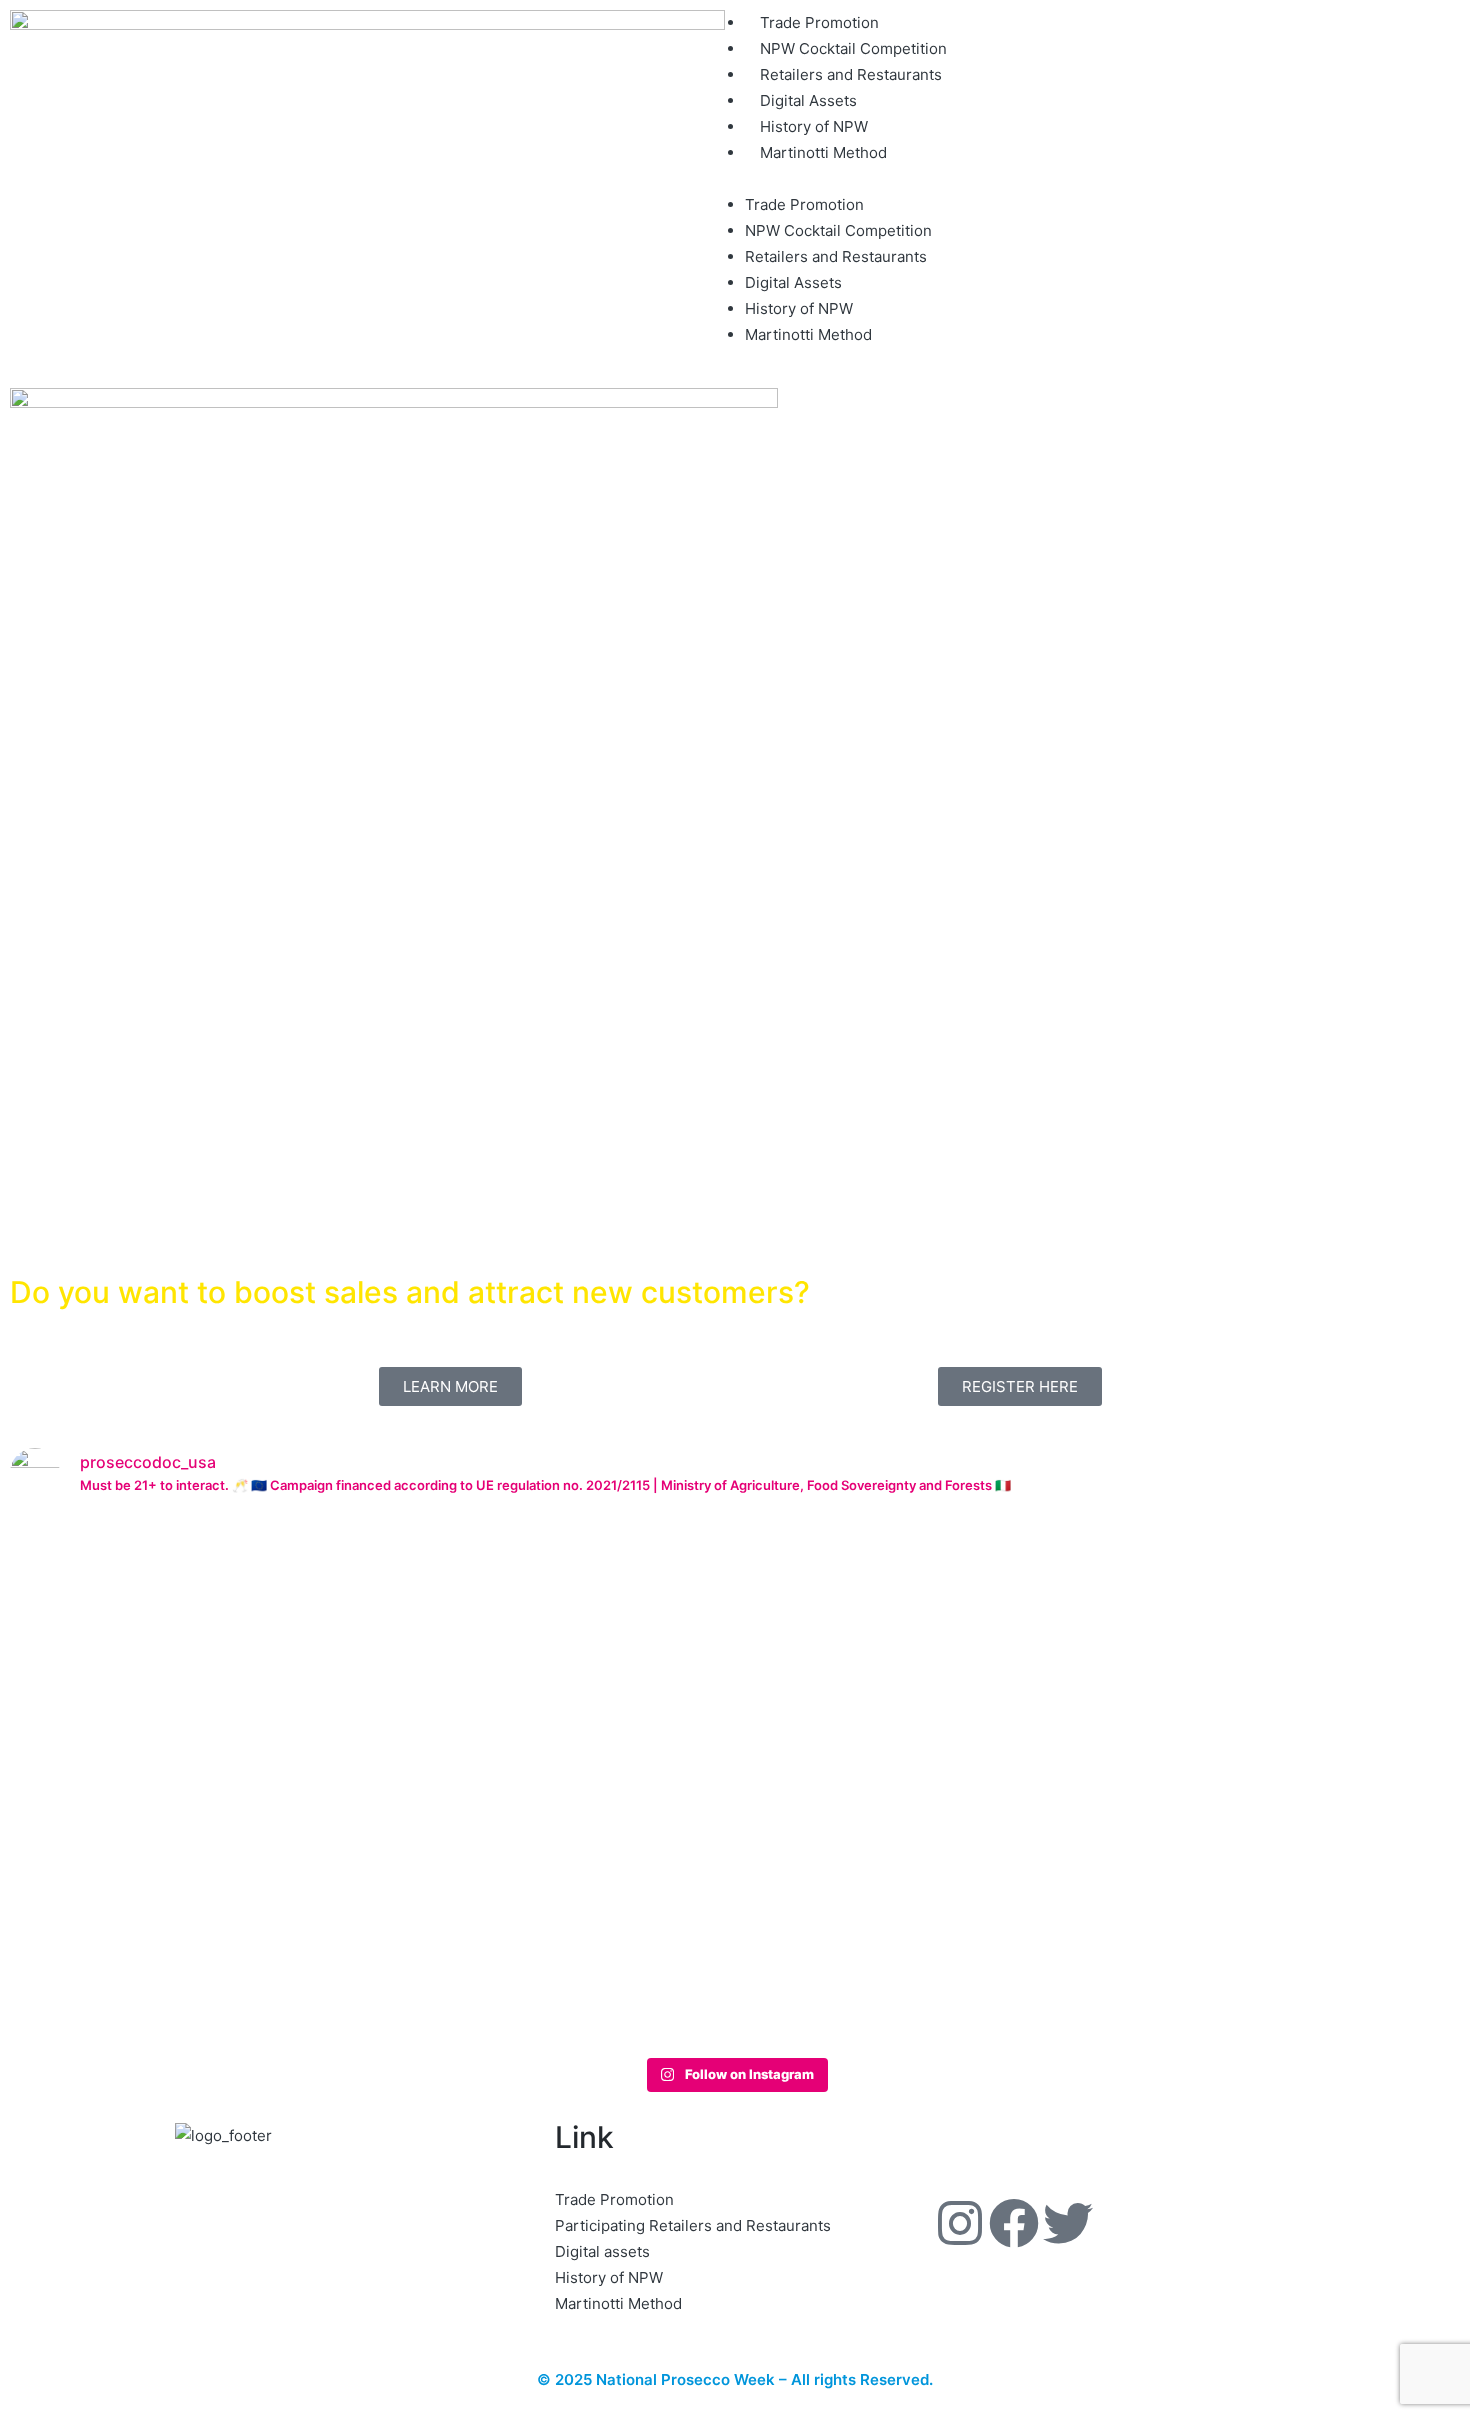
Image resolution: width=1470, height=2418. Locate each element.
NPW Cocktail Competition (853, 48)
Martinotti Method (823, 152)
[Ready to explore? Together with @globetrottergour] (1027, 1730)
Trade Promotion (819, 22)
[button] (1102, 179)
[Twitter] (1068, 2223)
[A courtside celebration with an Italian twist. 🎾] (443, 1626)
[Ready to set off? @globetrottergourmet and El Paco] (151, 1782)
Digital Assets (808, 100)
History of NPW (814, 126)
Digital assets (602, 2251)
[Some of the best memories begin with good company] (735, 1652)
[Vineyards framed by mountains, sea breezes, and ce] (1319, 1704)
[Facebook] (1014, 2223)
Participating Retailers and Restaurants (693, 2225)
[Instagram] (960, 2223)
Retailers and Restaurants (851, 74)
